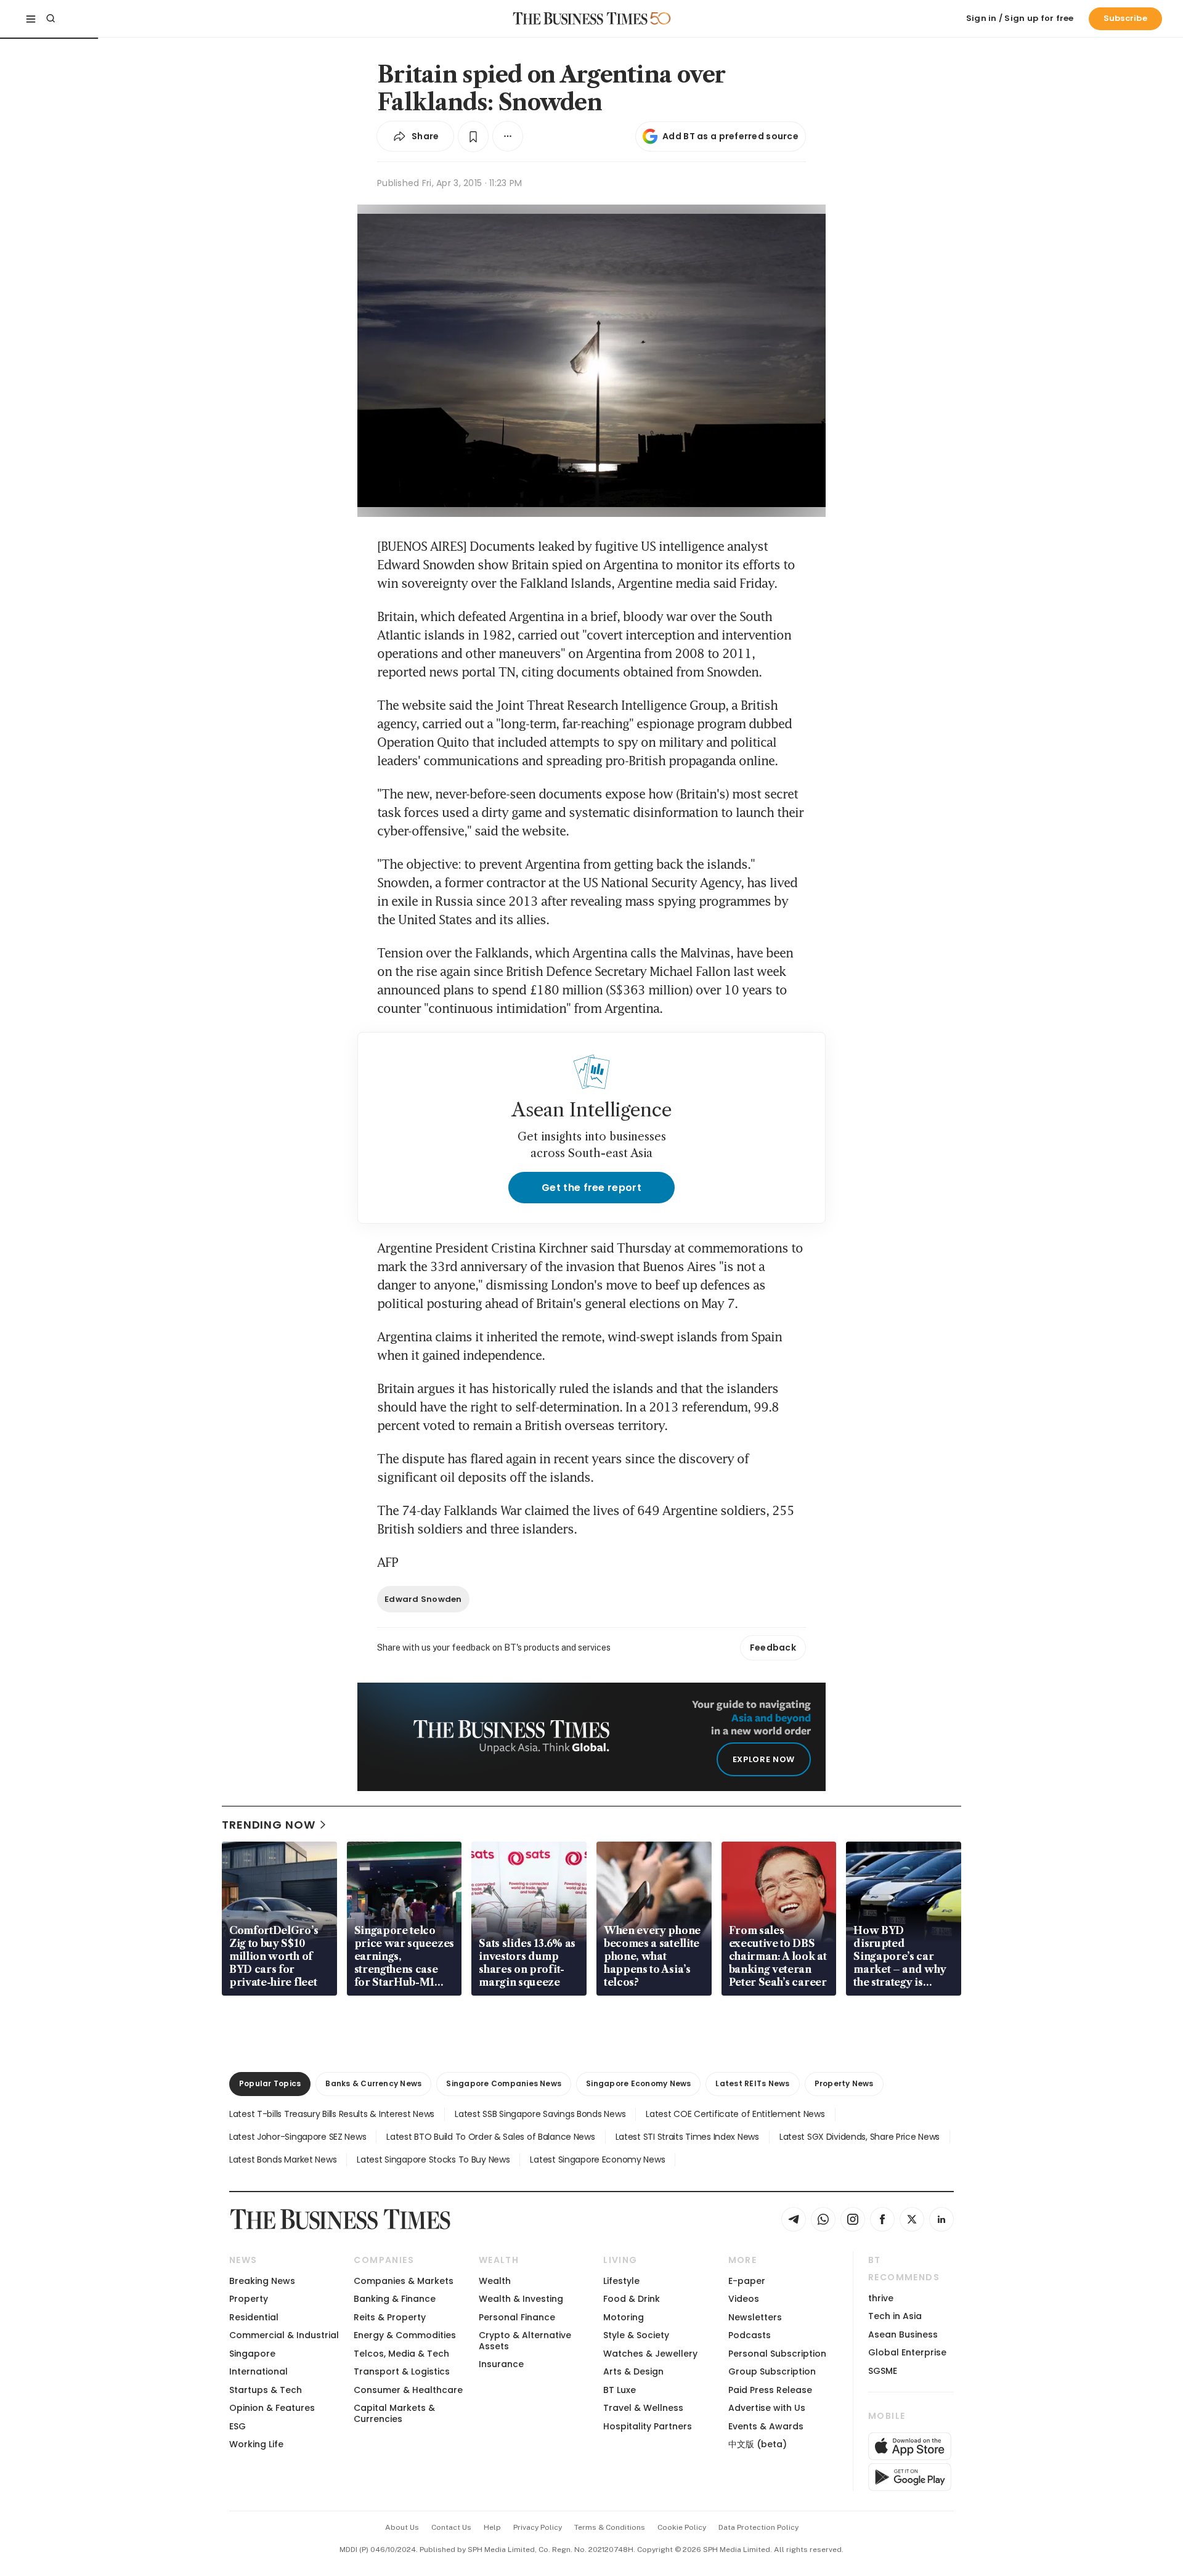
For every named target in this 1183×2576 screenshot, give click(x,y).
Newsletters (755, 2317)
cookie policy (682, 2527)
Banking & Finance (395, 2299)
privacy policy (538, 2527)
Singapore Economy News (638, 2083)
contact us (451, 2527)
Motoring (624, 2317)
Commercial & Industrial (284, 2335)
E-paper (747, 2281)
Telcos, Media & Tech (401, 2354)
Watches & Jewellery (650, 2354)
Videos (744, 2299)
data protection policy (758, 2527)
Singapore (252, 2354)
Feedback (773, 1648)
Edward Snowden (423, 1599)
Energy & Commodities (405, 2335)
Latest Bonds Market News (283, 2160)
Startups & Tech (266, 2390)
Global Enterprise (907, 2352)
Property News (844, 2083)
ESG (238, 2426)
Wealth (495, 2281)
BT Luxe (620, 2390)
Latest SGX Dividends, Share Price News (860, 2137)
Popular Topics (270, 2083)
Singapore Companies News (504, 2083)
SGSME (883, 2371)
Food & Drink (632, 2299)
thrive (881, 2298)
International (258, 2371)
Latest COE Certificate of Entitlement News (735, 2114)
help (492, 2527)
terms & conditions (610, 2527)
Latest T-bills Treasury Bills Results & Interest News (332, 2114)
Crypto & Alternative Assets (525, 2340)
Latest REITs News (752, 2083)
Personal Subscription (777, 2354)
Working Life (256, 2444)
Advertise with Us (767, 2408)
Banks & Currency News (373, 2083)
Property (249, 2299)
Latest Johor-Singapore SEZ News (298, 2137)
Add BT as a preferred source (730, 136)
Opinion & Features (272, 2408)
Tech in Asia (895, 2316)
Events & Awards (766, 2426)
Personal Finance (517, 2317)
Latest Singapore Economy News (597, 2160)
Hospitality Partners (648, 2426)
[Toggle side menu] (31, 18)
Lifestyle (621, 2281)
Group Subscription (772, 2371)
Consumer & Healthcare (408, 2390)
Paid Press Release (770, 2390)
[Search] (51, 18)
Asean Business (903, 2334)
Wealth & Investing (521, 2299)
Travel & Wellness (643, 2408)
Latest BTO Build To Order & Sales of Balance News (490, 2137)
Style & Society (636, 2335)
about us (402, 2527)
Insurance (501, 2364)
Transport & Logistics (402, 2371)
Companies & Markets (404, 2281)
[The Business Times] (580, 18)
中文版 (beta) (758, 2444)
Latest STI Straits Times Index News (687, 2137)
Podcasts (750, 2335)
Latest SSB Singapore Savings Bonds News (540, 2114)
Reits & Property (390, 2317)
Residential (254, 2317)
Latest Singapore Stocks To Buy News (433, 2160)
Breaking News (262, 2281)
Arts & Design (633, 2371)
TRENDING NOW (269, 1825)
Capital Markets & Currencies (394, 2413)
